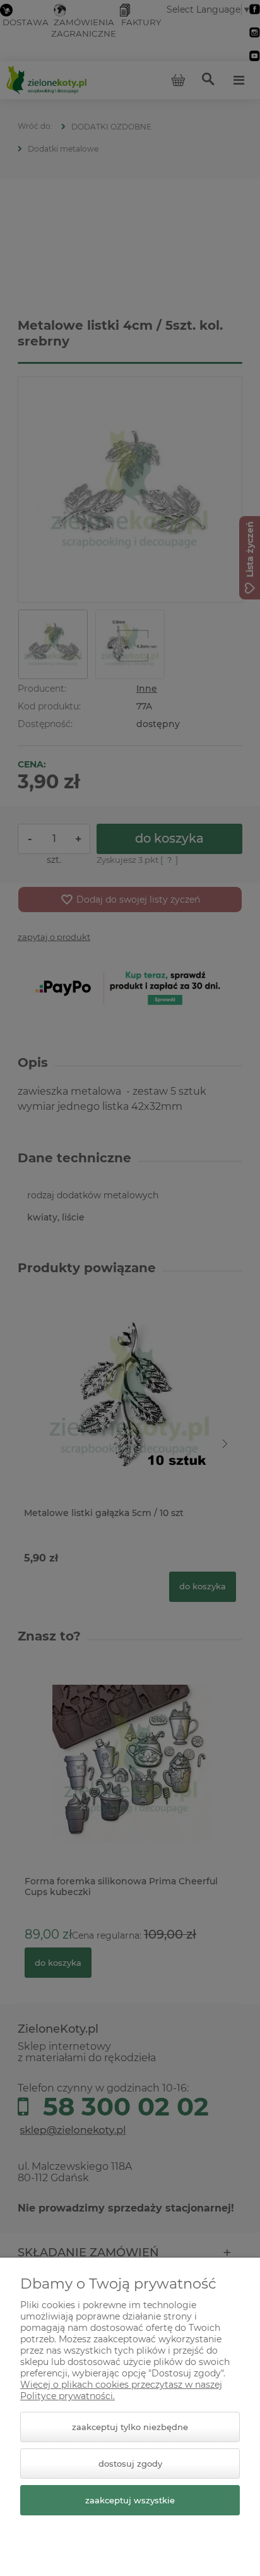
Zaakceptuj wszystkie (130, 2500)
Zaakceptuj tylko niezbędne (130, 2427)
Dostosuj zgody (130, 2464)
